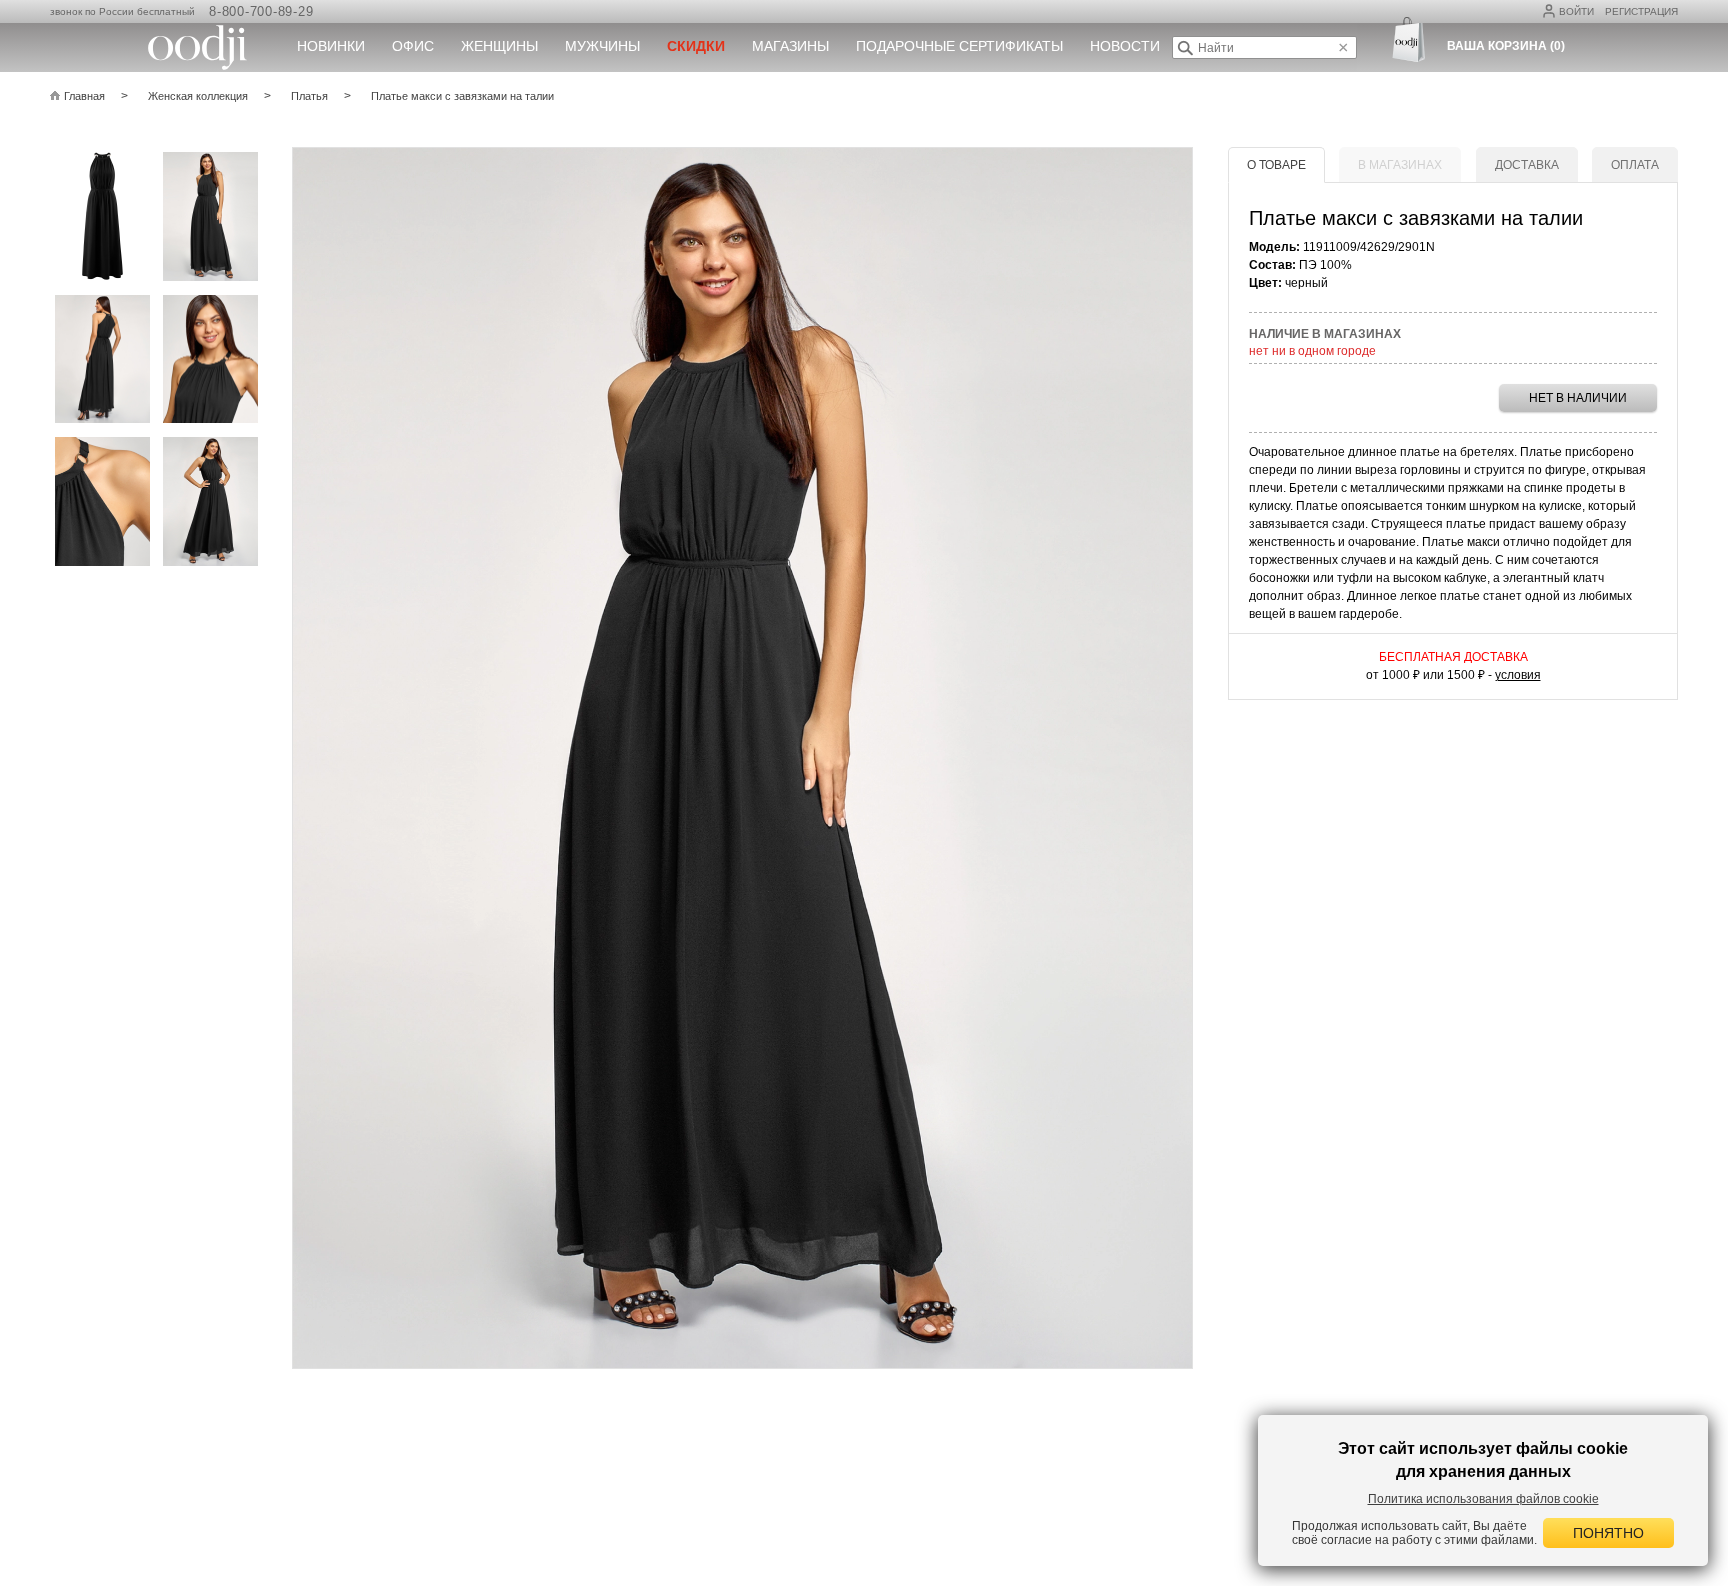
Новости (1125, 46)
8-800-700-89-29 (261, 11)
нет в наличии (1578, 398)
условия (1518, 675)
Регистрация (1641, 11)
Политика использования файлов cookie (1483, 1499)
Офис (413, 46)
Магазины (790, 46)
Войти (1576, 11)
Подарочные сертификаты (959, 46)
